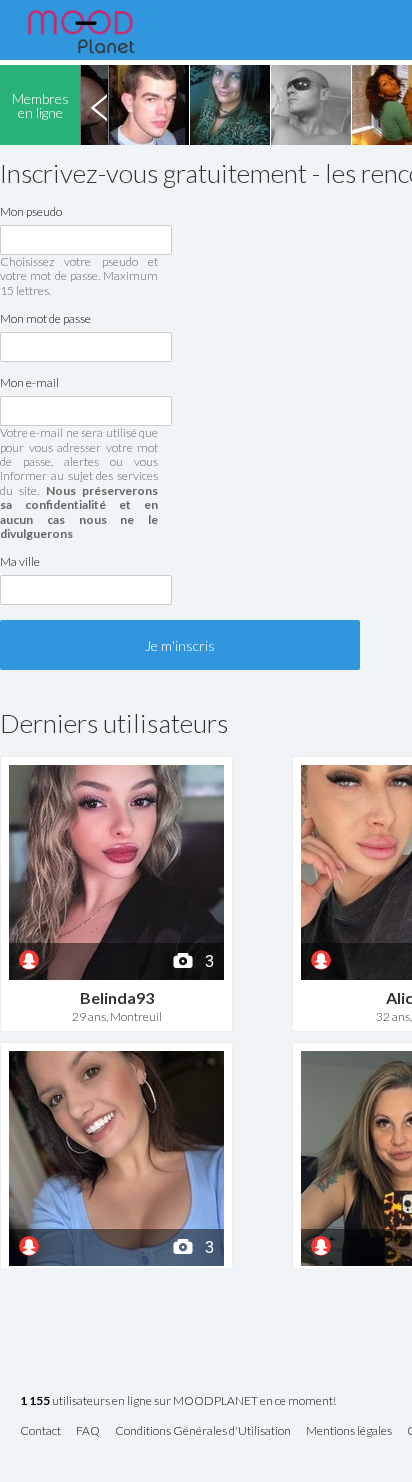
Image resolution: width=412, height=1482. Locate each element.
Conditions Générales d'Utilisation (203, 1431)
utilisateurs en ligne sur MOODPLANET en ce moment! (178, 1401)
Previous (99, 105)
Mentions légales (349, 1431)
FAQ (88, 1431)
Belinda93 (117, 997)
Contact (40, 1431)
